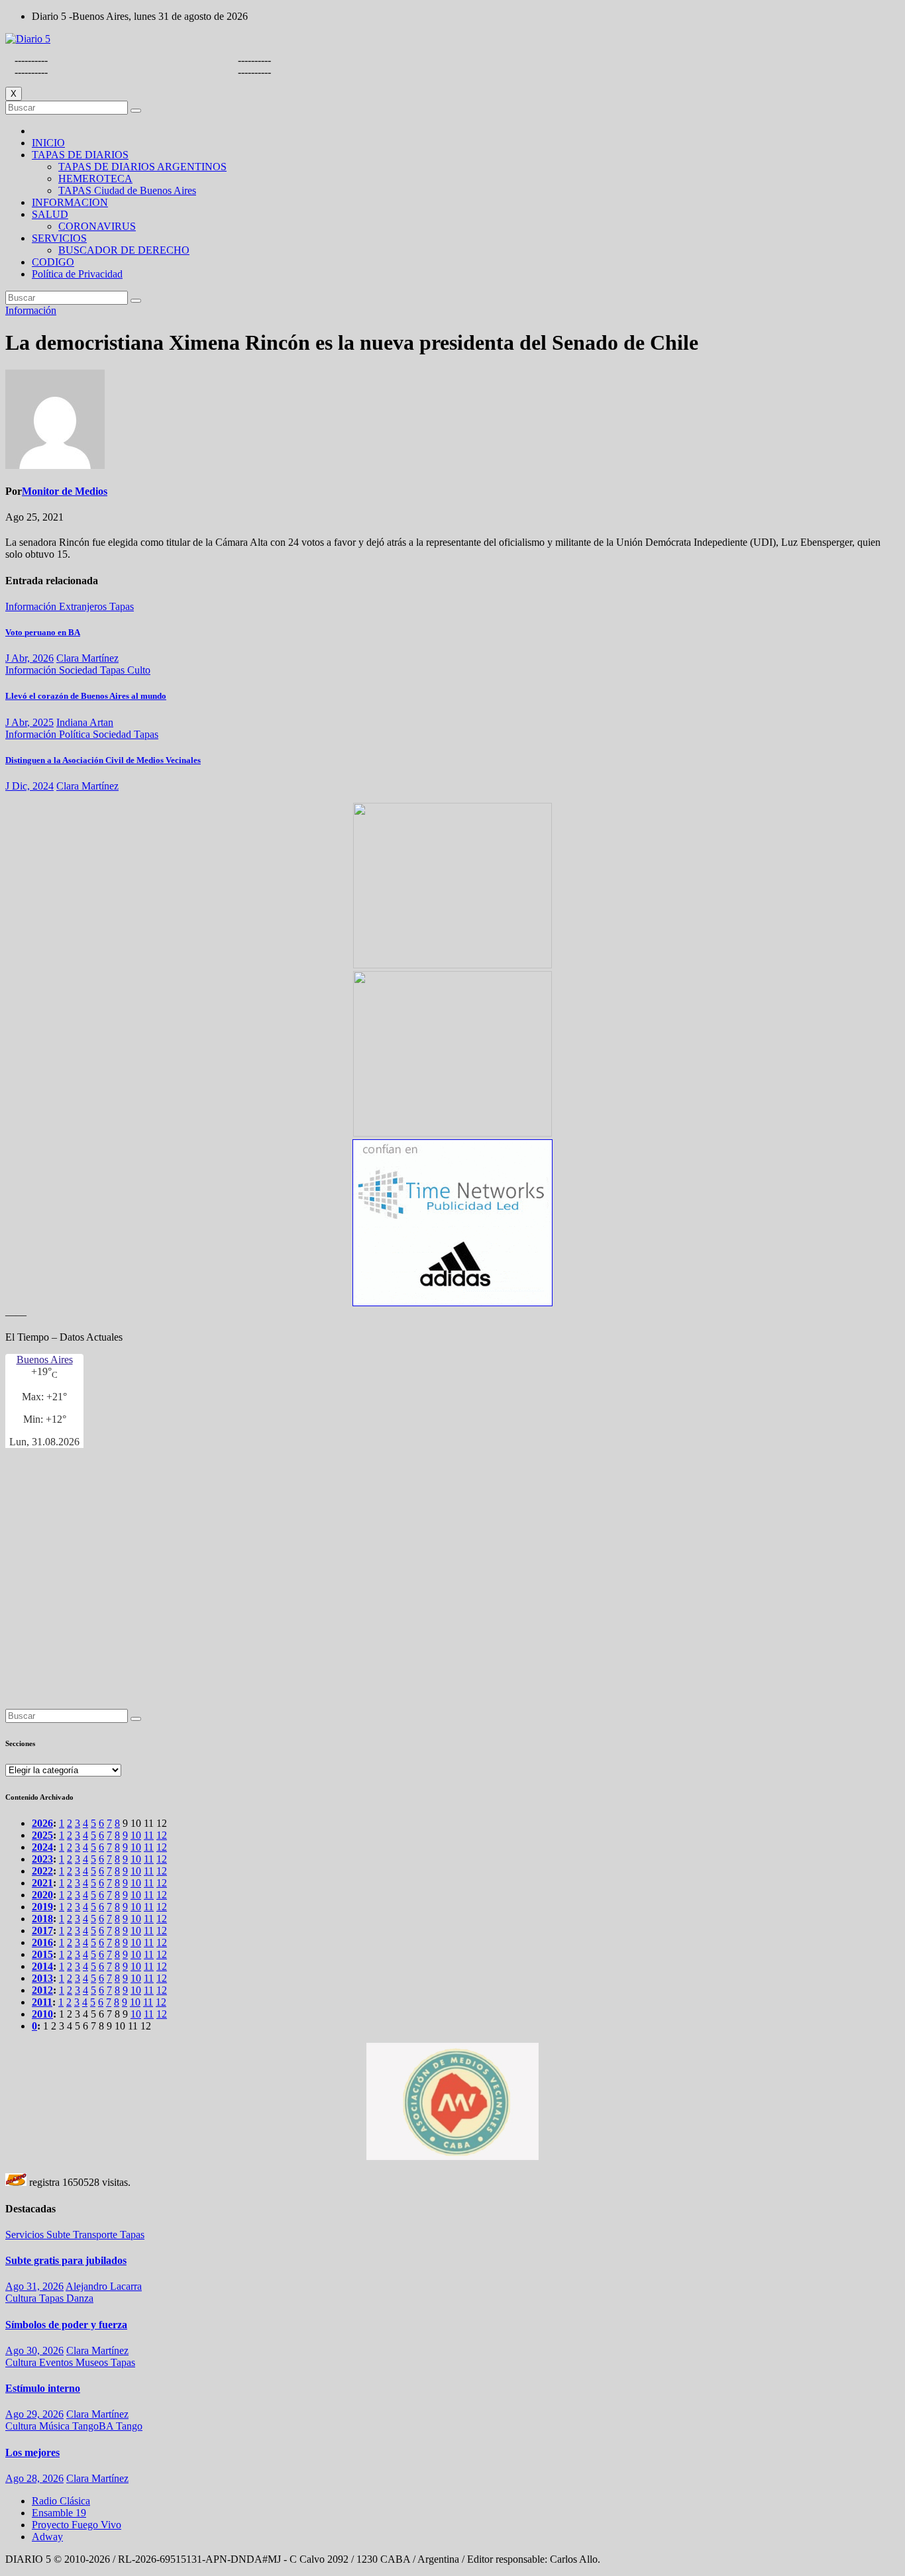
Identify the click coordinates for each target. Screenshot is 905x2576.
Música (56, 2426)
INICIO (48, 143)
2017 (42, 1931)
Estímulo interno (43, 2388)
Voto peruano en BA (43, 632)
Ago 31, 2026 (34, 2286)
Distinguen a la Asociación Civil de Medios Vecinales (103, 760)
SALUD (50, 214)
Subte (60, 2235)
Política (76, 734)
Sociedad (80, 670)
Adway (47, 2537)
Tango (129, 2426)
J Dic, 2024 (29, 786)
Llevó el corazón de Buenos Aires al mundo (86, 696)
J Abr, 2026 (29, 658)
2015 (42, 1954)
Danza (80, 2298)
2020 (42, 1895)
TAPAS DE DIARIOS (80, 155)
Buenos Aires (45, 1360)
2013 (42, 1978)
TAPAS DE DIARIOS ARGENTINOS (142, 167)
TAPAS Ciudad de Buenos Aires (127, 190)
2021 (42, 1883)
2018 (42, 1919)
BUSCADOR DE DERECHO (124, 250)
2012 (42, 1990)
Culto (139, 670)
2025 (42, 1835)
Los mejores (32, 2452)
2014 (42, 1966)
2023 (42, 1859)
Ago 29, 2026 (34, 2414)
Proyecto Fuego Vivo (77, 2525)
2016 (42, 1942)
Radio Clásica (61, 2501)
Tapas (122, 606)
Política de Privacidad (77, 274)
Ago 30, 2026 (34, 2350)
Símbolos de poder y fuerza (66, 2325)
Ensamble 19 (59, 2513)
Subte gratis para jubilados (66, 2260)
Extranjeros (84, 606)
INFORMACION (70, 202)
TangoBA (94, 2426)
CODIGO (53, 262)
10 (136, 1835)
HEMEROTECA (95, 179)
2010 (42, 2014)
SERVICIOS (59, 238)
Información (31, 310)
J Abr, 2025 (29, 722)
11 (149, 1835)
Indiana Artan (85, 722)
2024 (42, 1847)
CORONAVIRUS (97, 226)
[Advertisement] (403, 1575)
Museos (93, 2362)
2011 (42, 2002)
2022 (42, 1871)
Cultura (22, 2298)
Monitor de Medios (65, 491)
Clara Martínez (87, 658)
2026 (42, 1823)
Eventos (57, 2362)
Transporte (96, 2235)
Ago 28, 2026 (34, 2478)
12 (162, 1835)
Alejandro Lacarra (104, 2286)
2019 (42, 1907)
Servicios (26, 2235)
